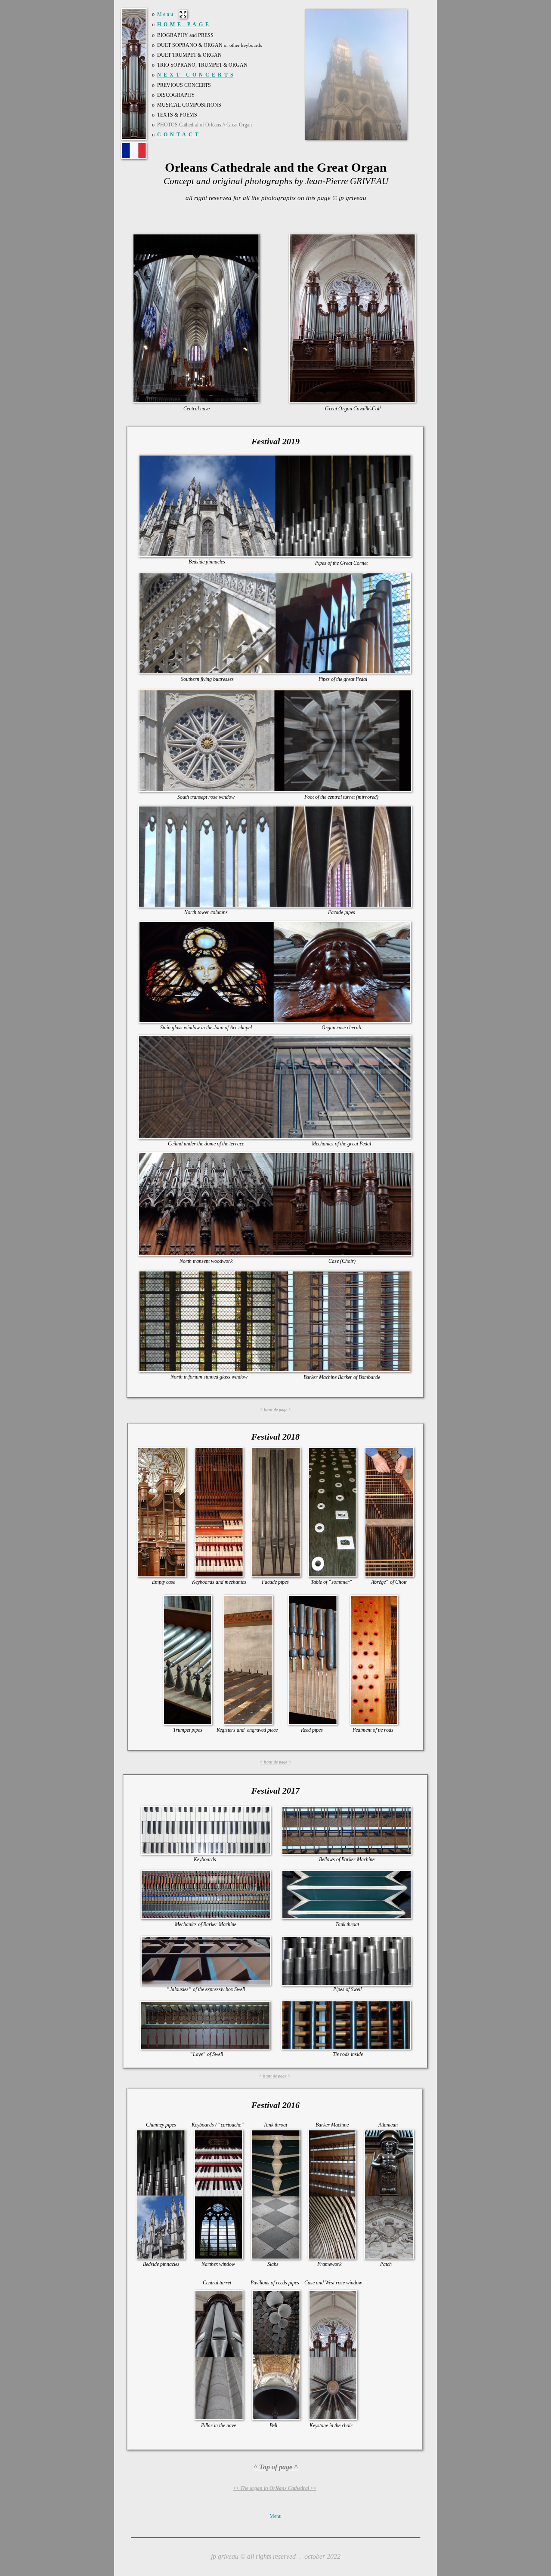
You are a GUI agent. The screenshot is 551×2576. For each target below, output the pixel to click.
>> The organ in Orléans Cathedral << (275, 2488)
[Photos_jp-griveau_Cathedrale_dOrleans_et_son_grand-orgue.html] (134, 156)
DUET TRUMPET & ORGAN (189, 55)
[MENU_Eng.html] (183, 16)
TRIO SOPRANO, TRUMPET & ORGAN (202, 65)
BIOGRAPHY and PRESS (185, 35)
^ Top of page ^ (276, 2467)
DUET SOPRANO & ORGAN (209, 45)
